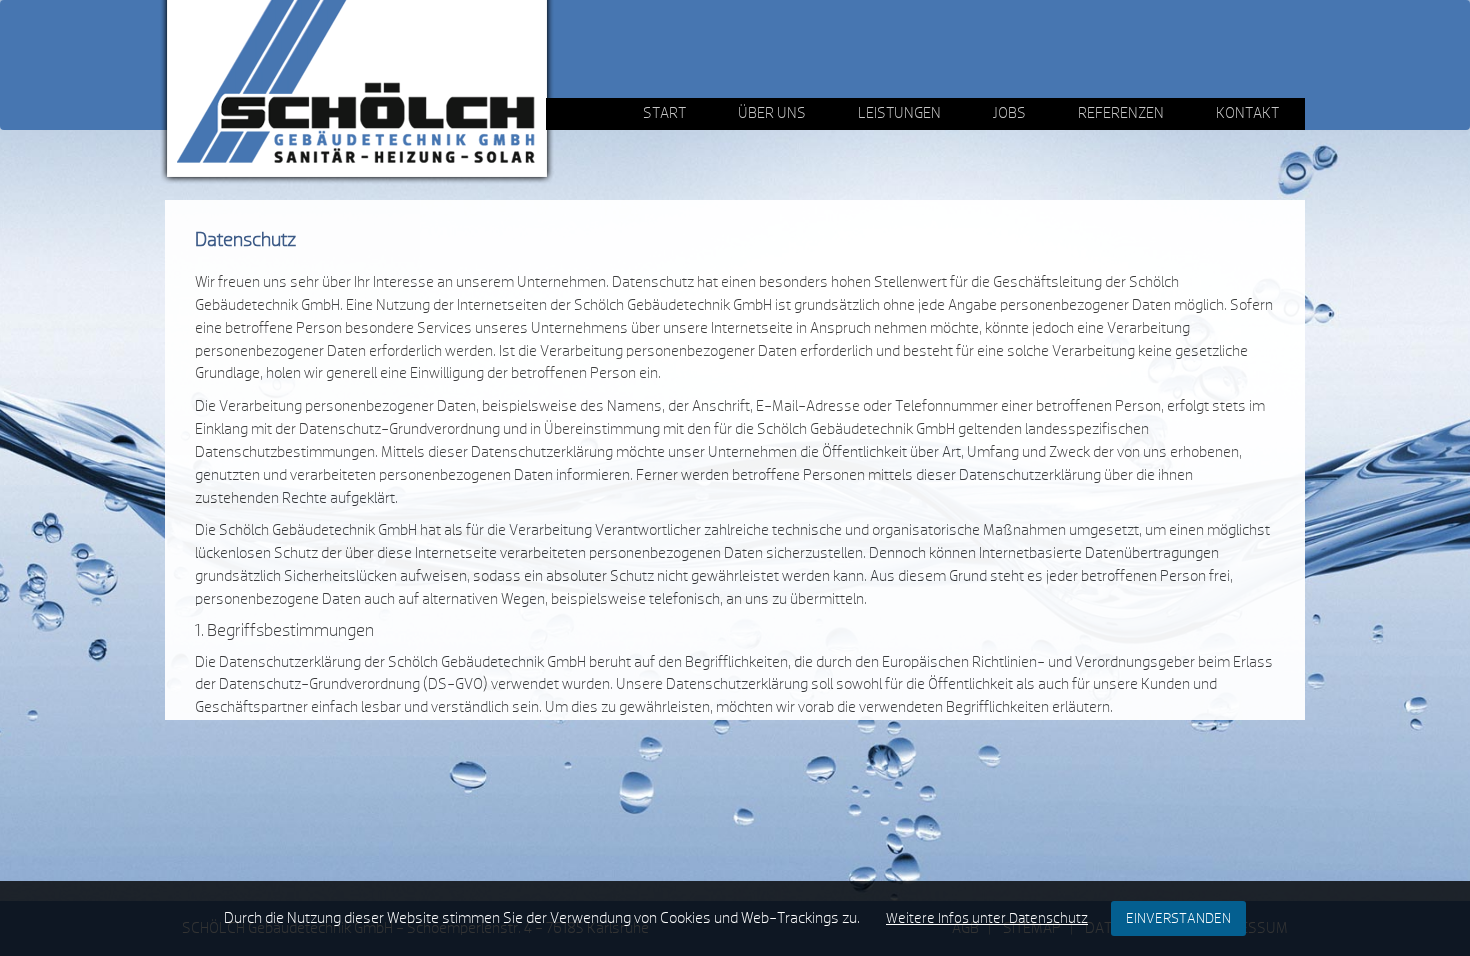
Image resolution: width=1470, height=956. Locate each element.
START (664, 114)
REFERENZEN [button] (1121, 114)
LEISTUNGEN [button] (899, 114)
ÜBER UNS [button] (772, 114)
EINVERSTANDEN (1178, 918)
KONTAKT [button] (1247, 114)
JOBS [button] (1009, 114)
